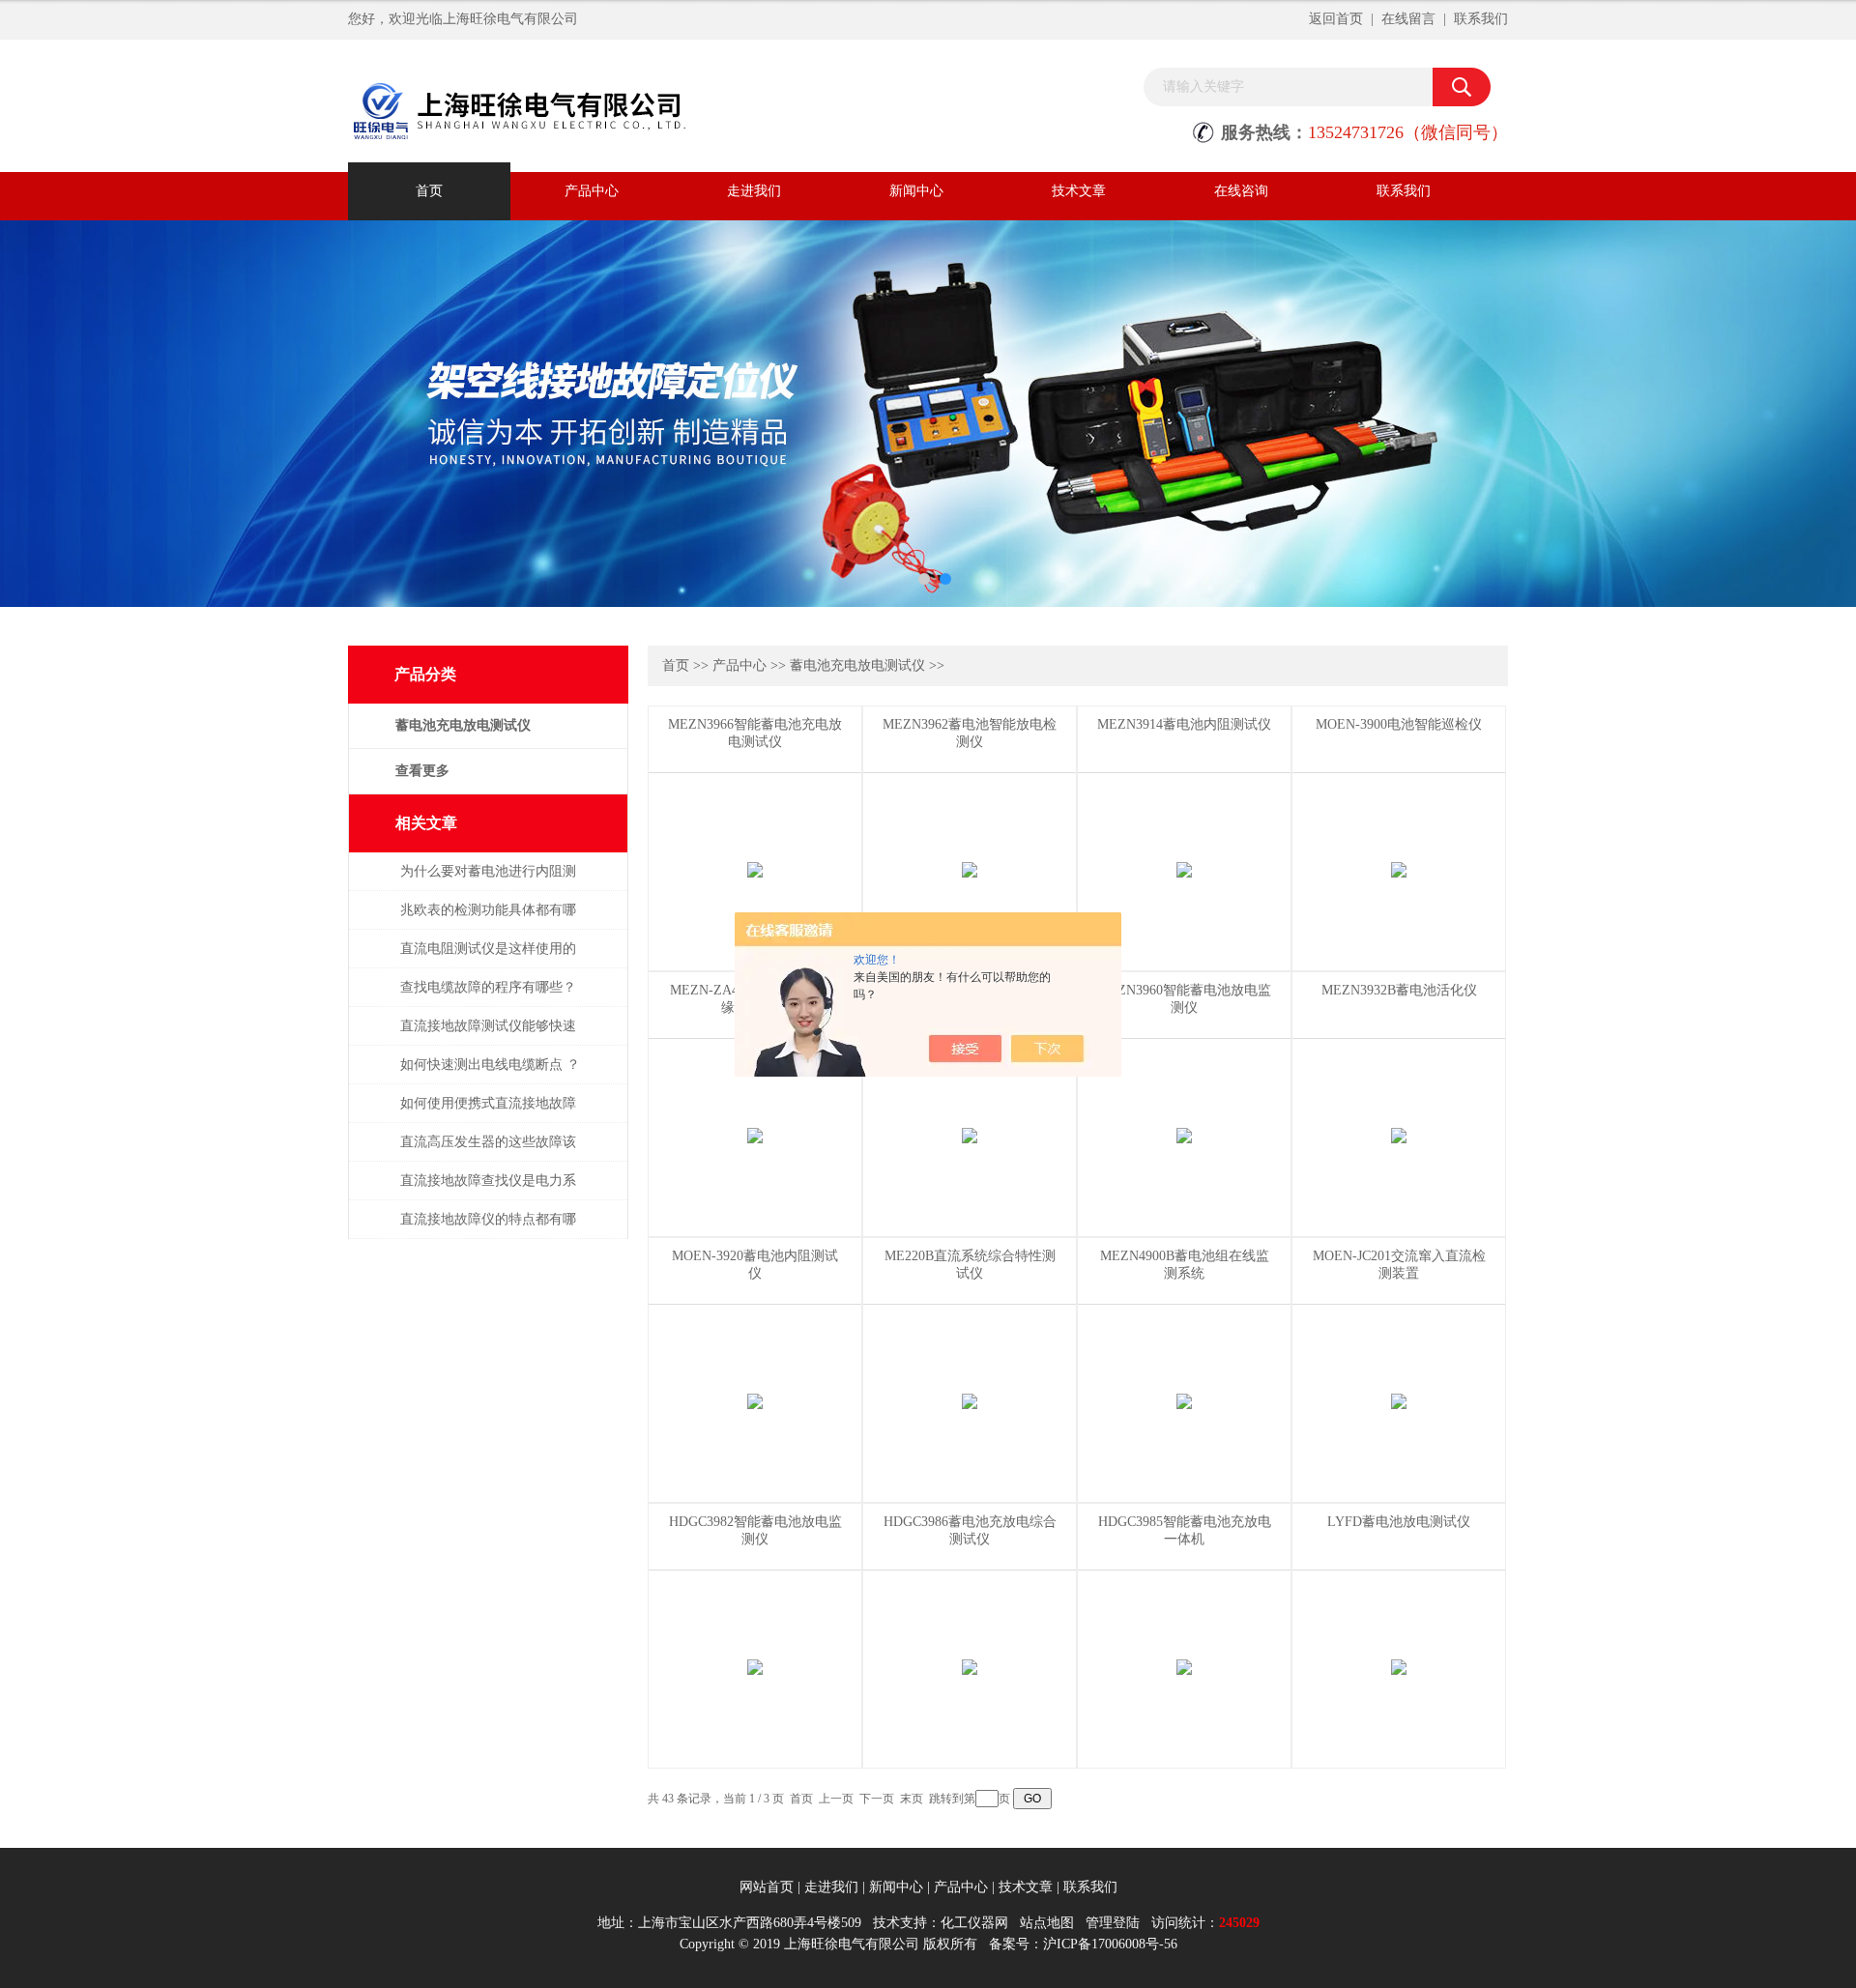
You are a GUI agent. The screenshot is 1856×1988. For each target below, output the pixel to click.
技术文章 (1079, 191)
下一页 (877, 1799)
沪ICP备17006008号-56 (1110, 1944)
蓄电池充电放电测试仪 (857, 665)
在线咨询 (1241, 191)
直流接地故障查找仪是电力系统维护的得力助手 (488, 1190)
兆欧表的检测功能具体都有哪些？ (488, 920)
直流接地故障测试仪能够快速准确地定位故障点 (488, 1036)
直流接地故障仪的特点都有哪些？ (488, 1229)
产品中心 (592, 191)
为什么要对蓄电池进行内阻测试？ (488, 881)
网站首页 (767, 1887)
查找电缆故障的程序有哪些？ (488, 987)
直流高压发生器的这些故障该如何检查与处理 (488, 1152)
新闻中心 (916, 191)
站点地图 (1047, 1923)
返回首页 (1336, 19)
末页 (912, 1799)
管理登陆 (1113, 1923)
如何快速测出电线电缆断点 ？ (490, 1065)
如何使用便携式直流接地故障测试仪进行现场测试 (488, 1113)
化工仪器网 (974, 1923)
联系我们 (1481, 19)
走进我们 (754, 191)
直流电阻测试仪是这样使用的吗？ (488, 958)
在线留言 (1408, 19)
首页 (429, 191)
